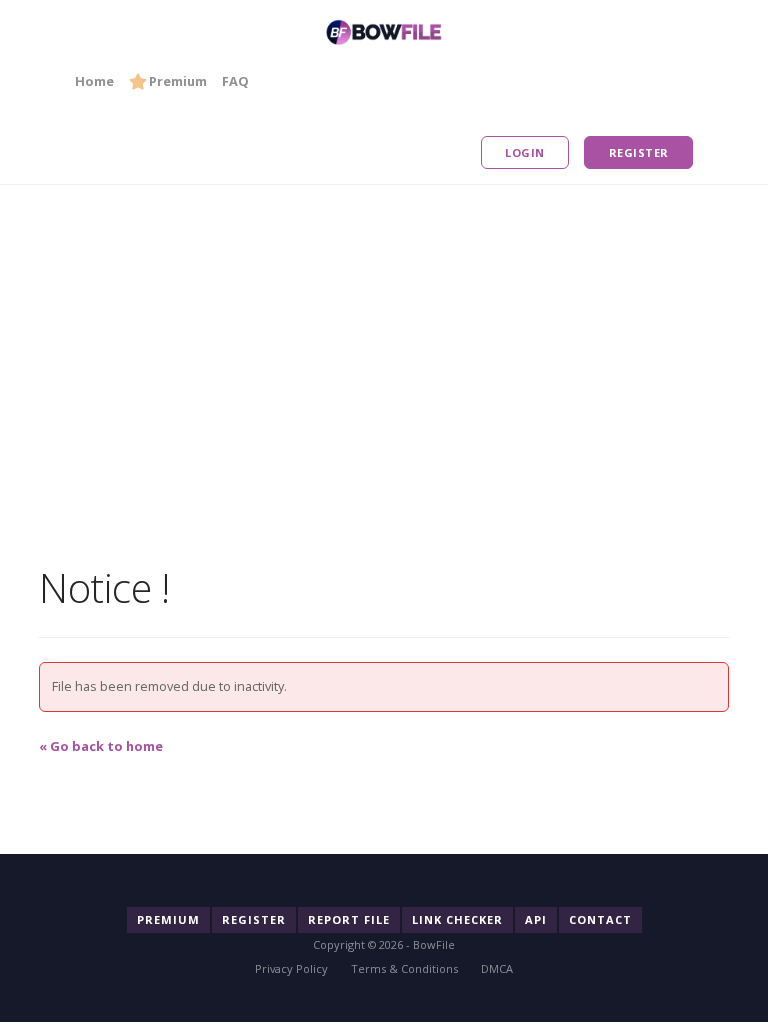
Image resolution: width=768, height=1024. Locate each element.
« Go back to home (101, 746)
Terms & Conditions (404, 968)
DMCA (497, 968)
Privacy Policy (291, 968)
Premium (178, 81)
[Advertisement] (384, 325)
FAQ (235, 81)
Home (94, 81)
